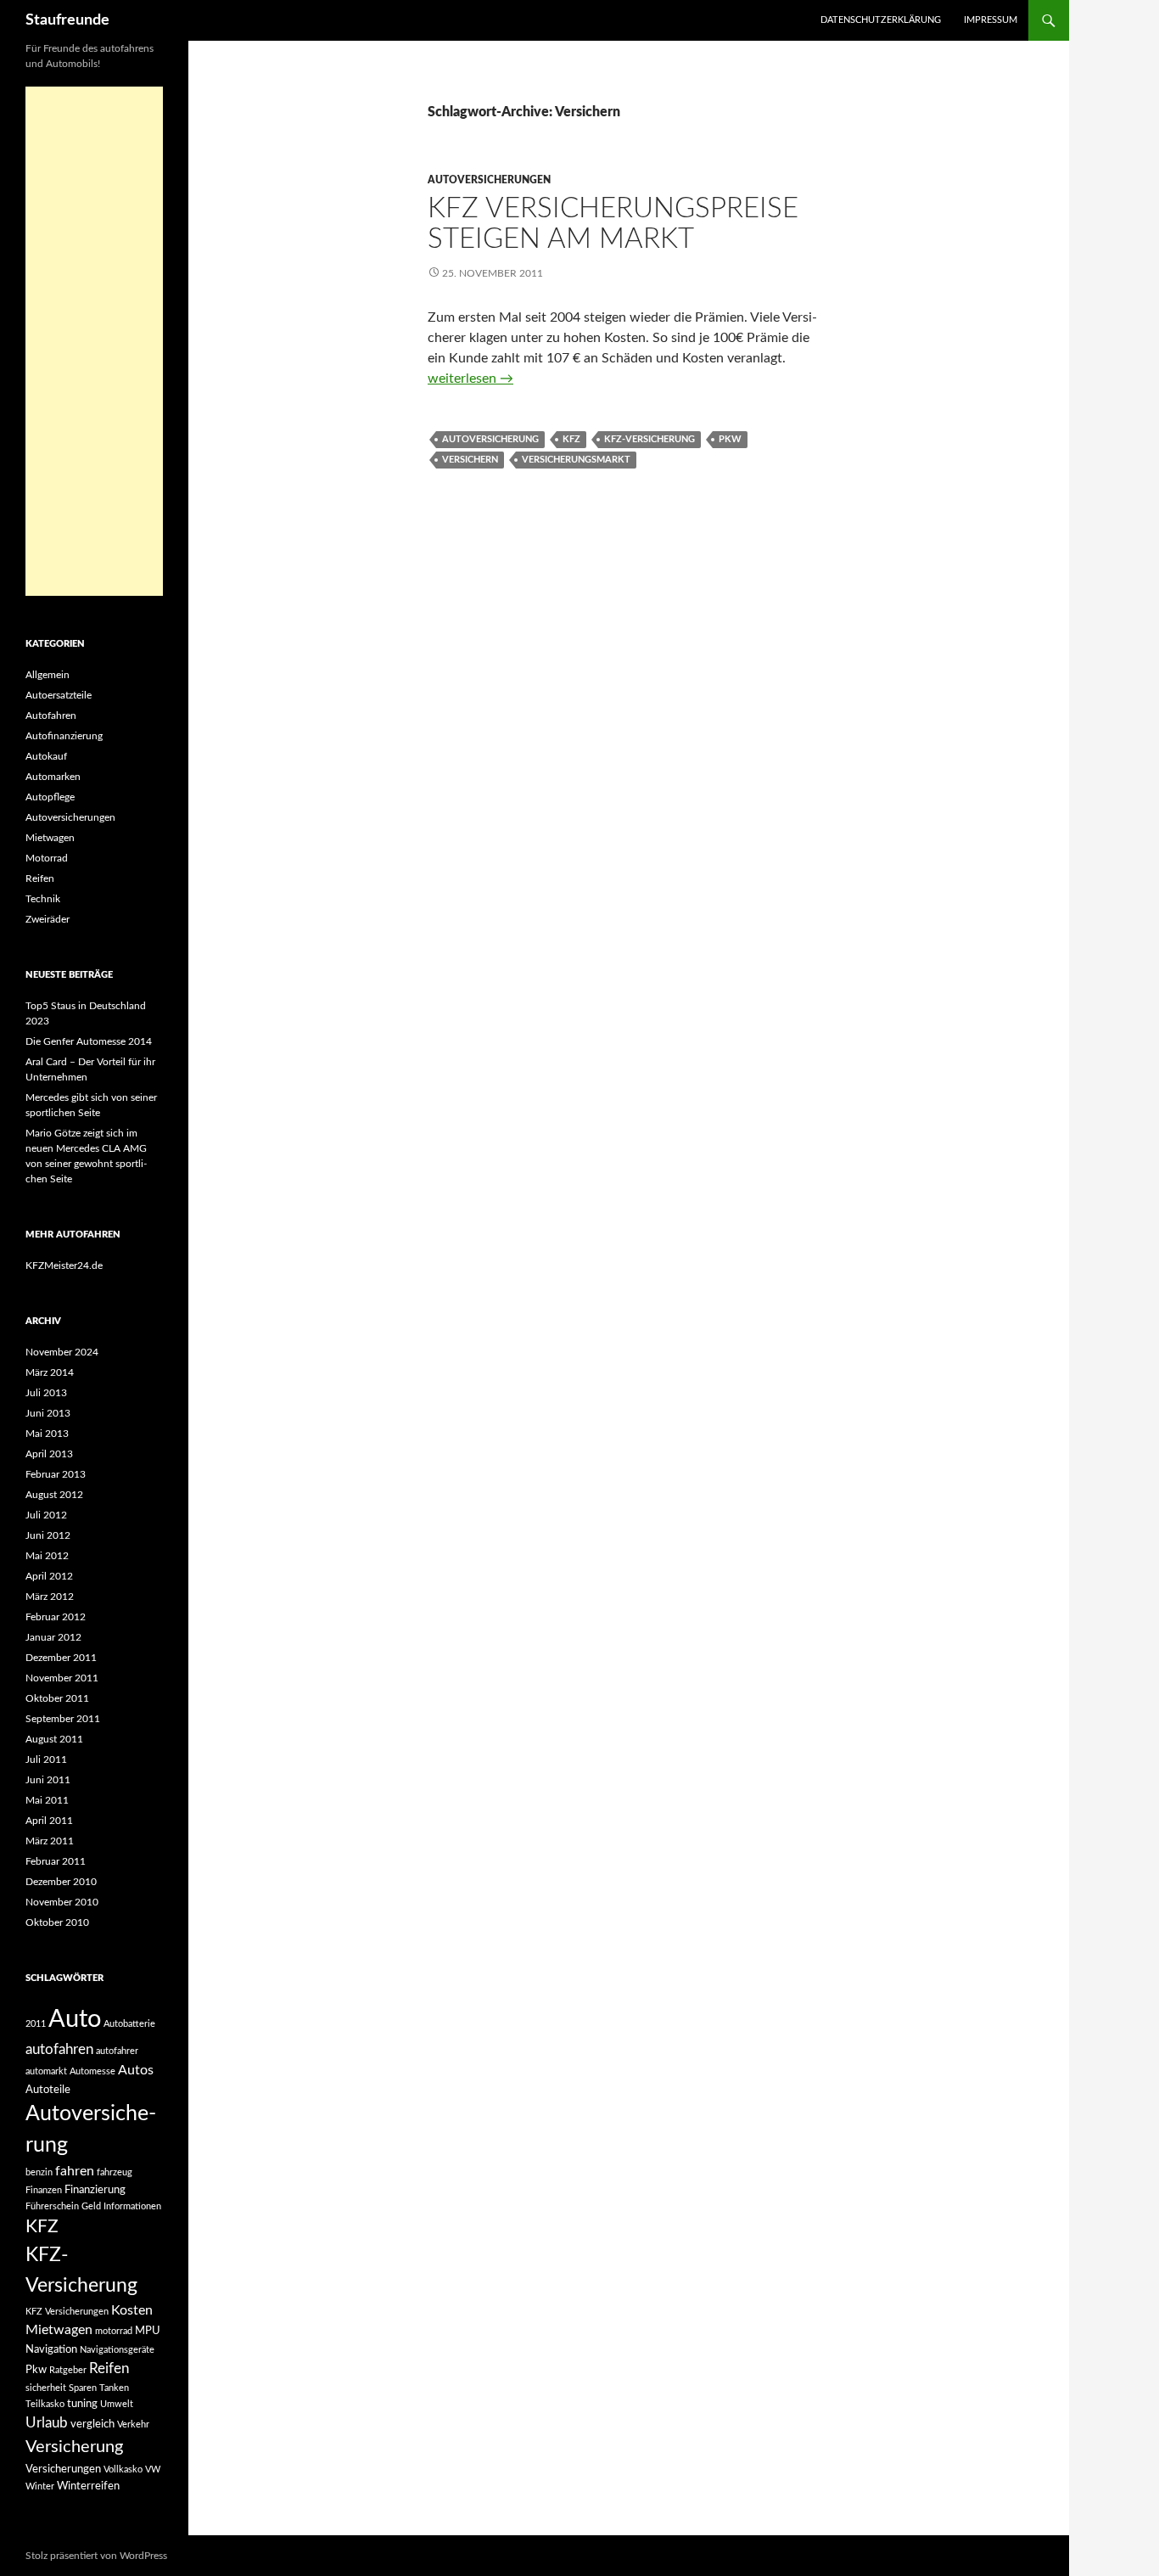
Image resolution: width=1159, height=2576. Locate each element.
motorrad (114, 2331)
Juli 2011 (46, 1759)
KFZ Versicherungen (67, 2312)
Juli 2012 (46, 1515)
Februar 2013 (56, 1474)
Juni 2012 (48, 1535)
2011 (36, 2024)
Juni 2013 (48, 1413)
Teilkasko (45, 2404)
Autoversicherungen (489, 180)
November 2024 (62, 1352)
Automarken (53, 777)
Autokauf (46, 756)
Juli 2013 (46, 1393)
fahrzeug (115, 2172)
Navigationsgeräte (117, 2350)
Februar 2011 (56, 1861)
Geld (91, 2206)
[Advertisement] (94, 341)
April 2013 (49, 1454)
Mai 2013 (47, 1434)
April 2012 (49, 1576)
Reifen (40, 878)
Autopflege (50, 797)
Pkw (730, 439)
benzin (39, 2172)
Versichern (470, 460)
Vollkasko (123, 2469)
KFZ (571, 439)
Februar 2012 (56, 1617)
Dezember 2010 (61, 1882)
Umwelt (117, 2404)
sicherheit (46, 2388)
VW (153, 2469)
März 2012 (50, 1597)
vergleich (92, 2424)
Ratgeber (68, 2370)
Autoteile (48, 2090)
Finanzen (44, 2190)
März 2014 (50, 1372)
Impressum (991, 20)
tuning (82, 2404)
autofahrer (117, 2051)
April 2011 (49, 1821)
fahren (75, 2171)
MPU (148, 2331)
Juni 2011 (48, 1780)
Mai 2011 (47, 1800)
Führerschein (52, 2206)
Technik (43, 899)
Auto (75, 2019)
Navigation (51, 2349)
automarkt (46, 2071)
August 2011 (54, 1739)
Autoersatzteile (59, 695)
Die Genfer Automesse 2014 (89, 1041)
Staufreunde (67, 20)
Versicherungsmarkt (576, 460)
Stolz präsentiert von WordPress (96, 2556)
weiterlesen (470, 379)
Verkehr (133, 2424)
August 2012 (54, 1495)
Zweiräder (48, 919)
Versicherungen (63, 2469)
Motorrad (47, 858)
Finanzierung (95, 2190)
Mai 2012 (47, 1556)
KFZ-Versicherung (649, 439)
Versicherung (74, 2447)
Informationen (132, 2206)
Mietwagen (50, 838)
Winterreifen (88, 2486)
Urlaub (47, 2423)
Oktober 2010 (57, 1922)
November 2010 (62, 1902)
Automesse (92, 2071)
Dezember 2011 (61, 1658)
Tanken (114, 2388)
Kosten (132, 2310)
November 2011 (62, 1678)
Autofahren (51, 716)
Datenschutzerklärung (881, 20)
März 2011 (50, 1841)
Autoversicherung (490, 439)
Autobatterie (129, 2024)
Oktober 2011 (57, 1698)
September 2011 (63, 1719)
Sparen (83, 2388)
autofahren (59, 2049)
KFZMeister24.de (64, 1266)
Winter (40, 2486)
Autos (136, 2070)
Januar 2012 (53, 1637)
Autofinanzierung (64, 736)
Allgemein (48, 675)
